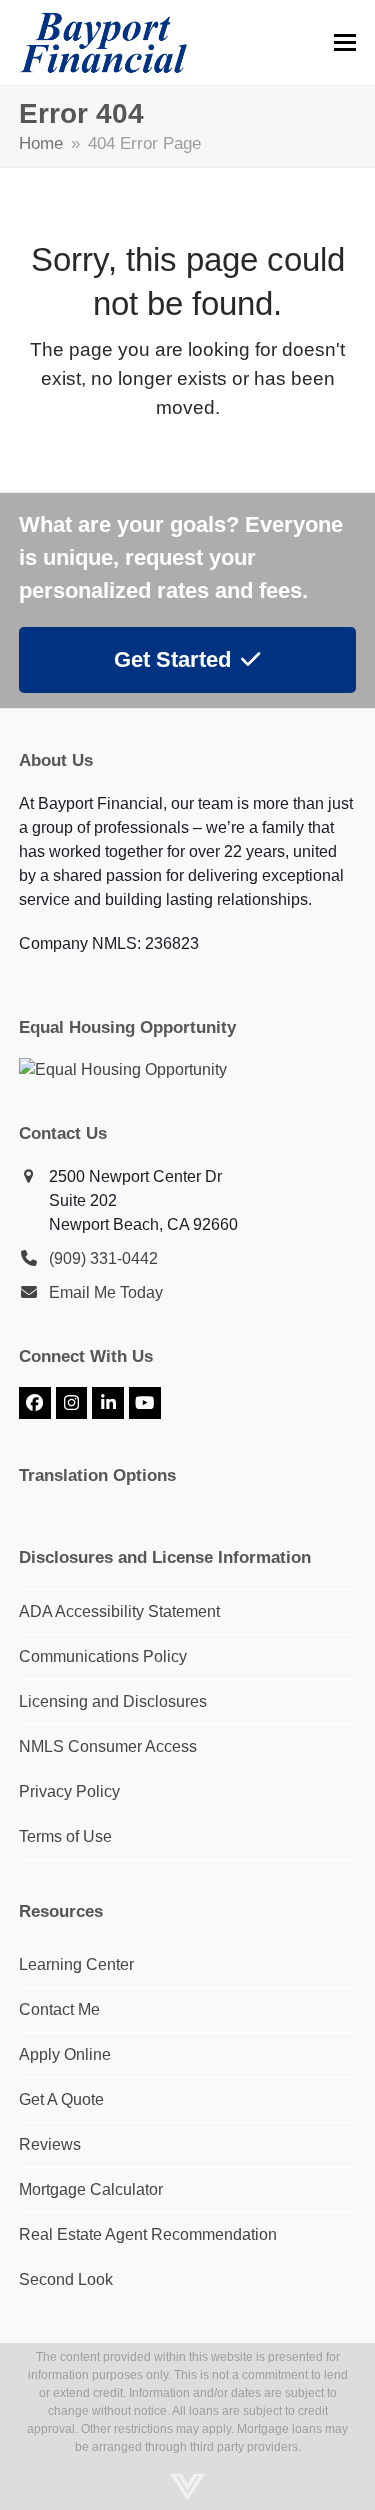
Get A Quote (61, 2099)
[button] (345, 42)
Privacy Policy (69, 1791)
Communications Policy (103, 1656)
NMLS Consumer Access (108, 1746)
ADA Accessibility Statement (119, 1611)
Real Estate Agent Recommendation (148, 2234)
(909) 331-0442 (103, 1258)
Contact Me (59, 2009)
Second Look (66, 2279)
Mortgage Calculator (91, 2189)
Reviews (50, 2144)
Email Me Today (106, 1292)
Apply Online (65, 2054)
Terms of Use (65, 1836)
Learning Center (76, 1964)
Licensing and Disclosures (113, 1701)
